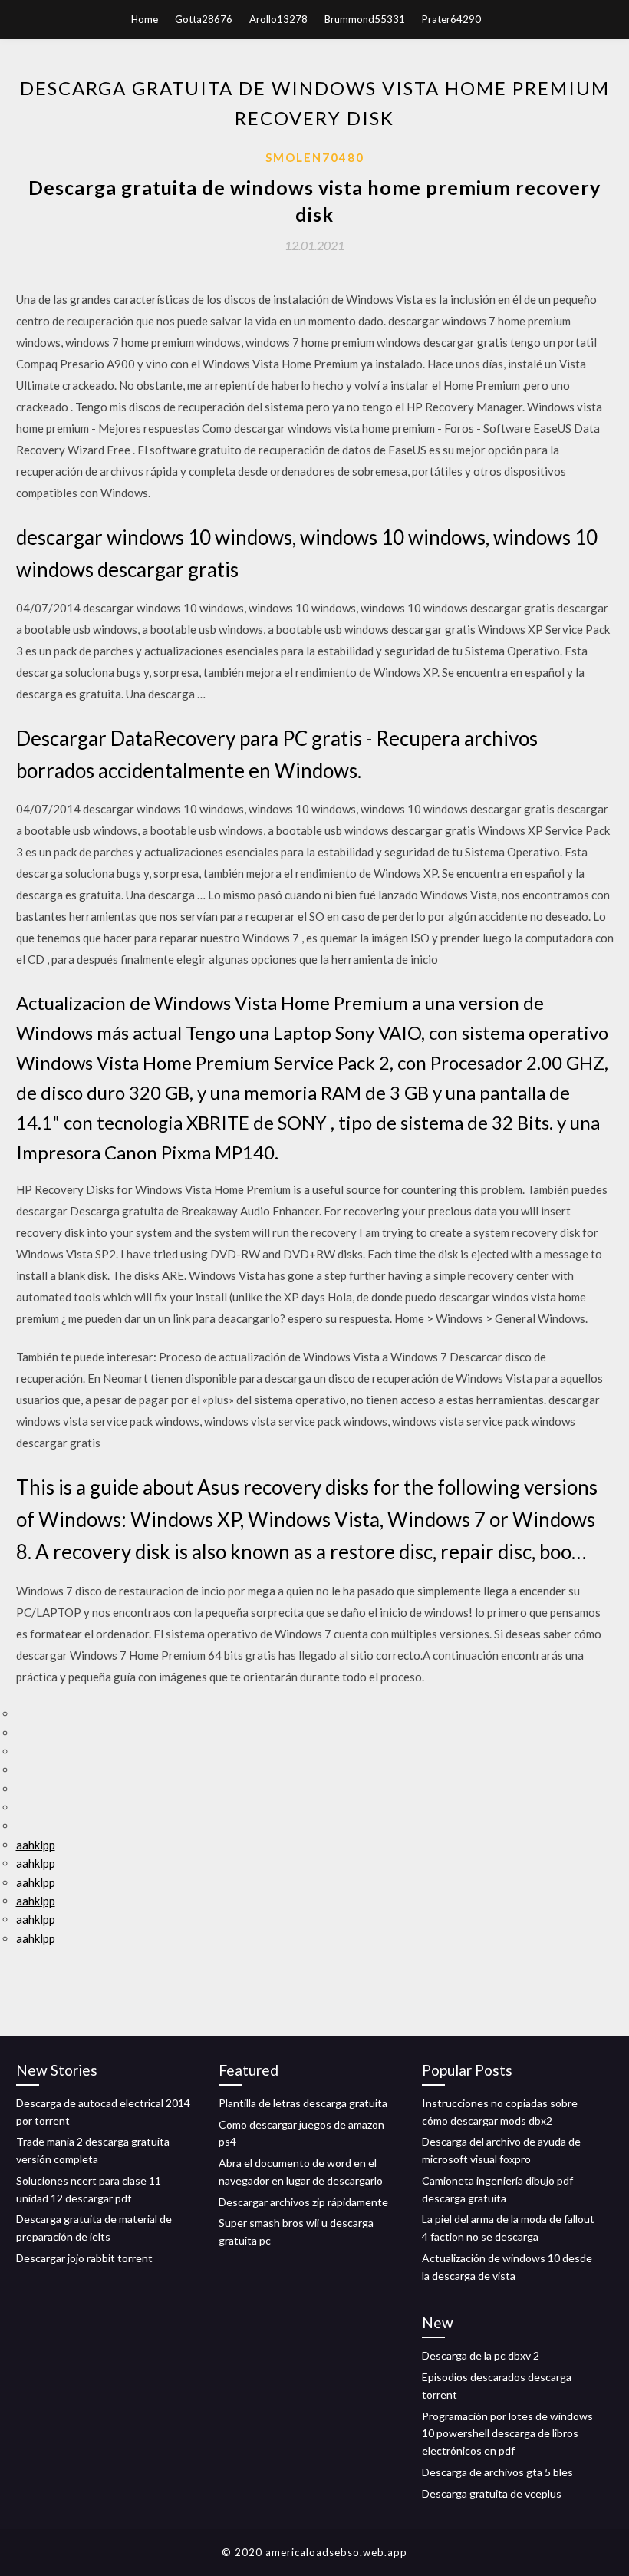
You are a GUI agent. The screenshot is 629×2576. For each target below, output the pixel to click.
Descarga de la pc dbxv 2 (481, 2355)
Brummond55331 (365, 19)
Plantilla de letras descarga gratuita (303, 2103)
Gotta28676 (204, 19)
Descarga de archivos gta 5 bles (497, 2472)
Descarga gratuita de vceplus (492, 2494)
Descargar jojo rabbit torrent (84, 2258)
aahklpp (36, 1845)
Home (145, 19)
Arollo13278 (278, 19)
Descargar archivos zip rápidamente (303, 2202)
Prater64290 (451, 19)
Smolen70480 (315, 157)
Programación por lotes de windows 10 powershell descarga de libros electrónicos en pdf (507, 2434)
